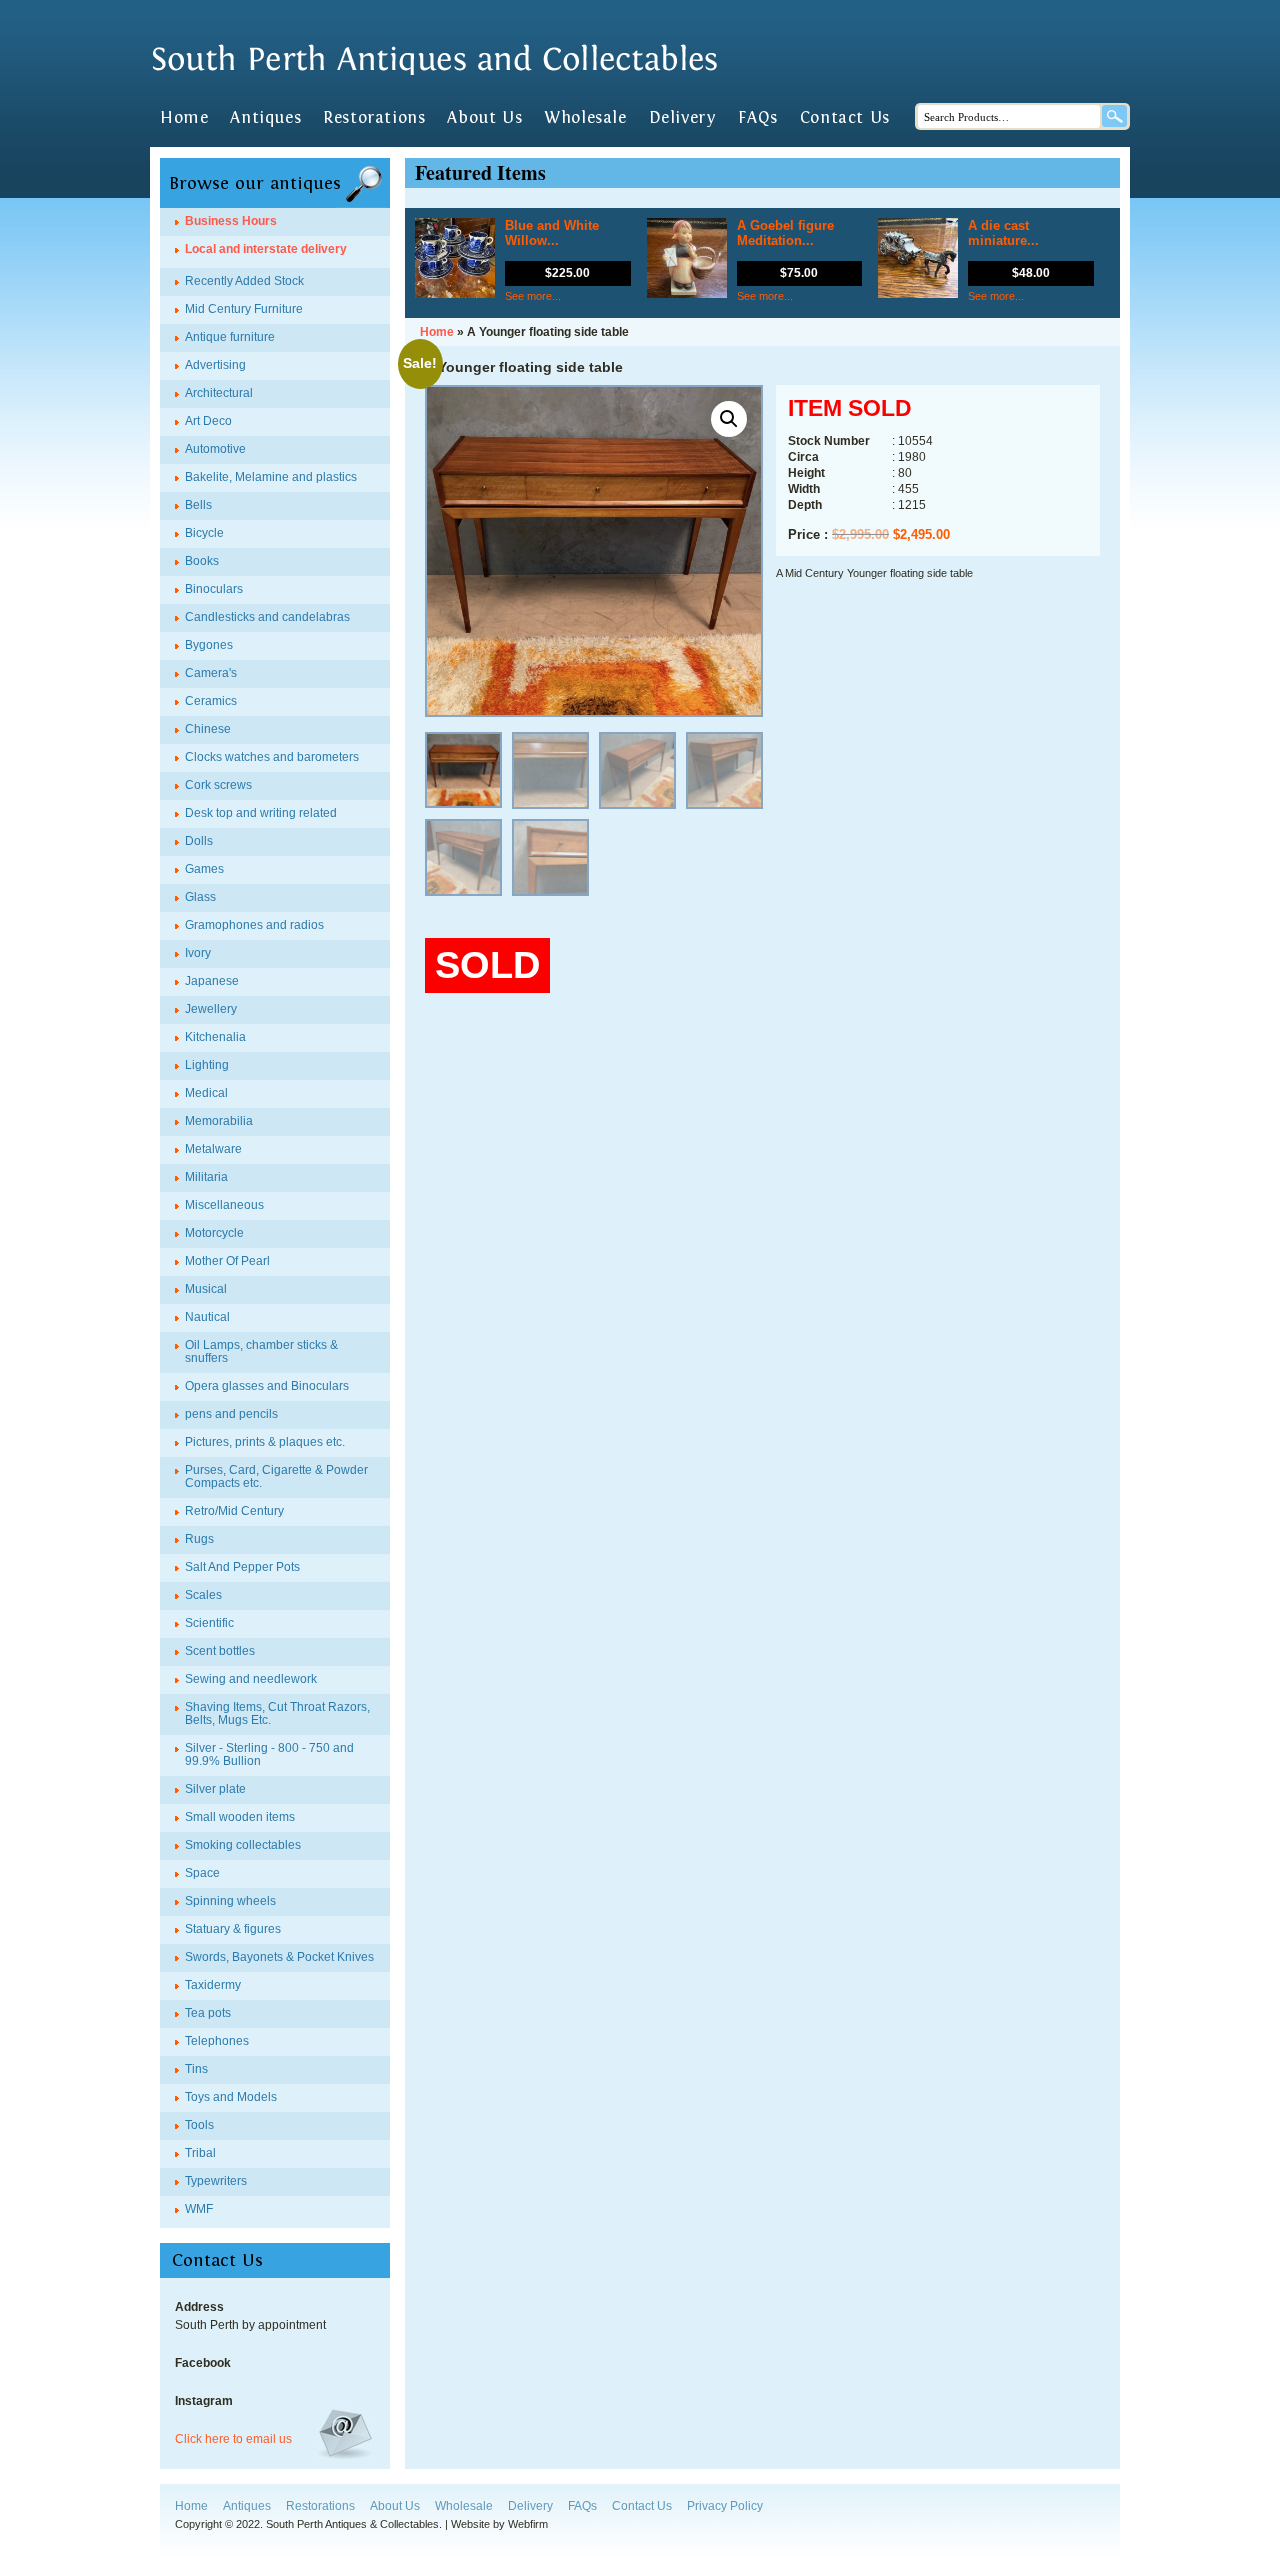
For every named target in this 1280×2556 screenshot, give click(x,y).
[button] (729, 419)
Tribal (200, 2153)
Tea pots (208, 2013)
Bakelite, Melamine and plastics (271, 477)
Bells (198, 505)
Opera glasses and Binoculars (267, 1386)
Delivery (683, 118)
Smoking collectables (243, 1845)
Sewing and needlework (251, 1679)
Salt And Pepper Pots (242, 1567)
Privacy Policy (725, 2506)
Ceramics (211, 701)
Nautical (207, 1317)
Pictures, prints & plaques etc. (265, 1442)
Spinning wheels (230, 1901)
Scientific (209, 1623)
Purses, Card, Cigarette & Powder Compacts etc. (276, 1476)
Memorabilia (219, 1121)
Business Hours (231, 221)
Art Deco (208, 421)
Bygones (209, 645)
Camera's (211, 673)
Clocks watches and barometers (272, 757)
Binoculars (214, 589)
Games (204, 869)
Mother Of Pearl (227, 1261)
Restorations (374, 118)
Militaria (206, 1177)
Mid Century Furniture (244, 309)
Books (202, 561)
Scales (203, 1595)
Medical (206, 1093)
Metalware (213, 1149)
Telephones (217, 2041)
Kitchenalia (215, 1037)
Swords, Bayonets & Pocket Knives (279, 1957)
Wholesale (585, 118)
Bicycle (204, 533)
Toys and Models (231, 2097)
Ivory (198, 953)
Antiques (265, 118)
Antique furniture (230, 337)
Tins (196, 2069)
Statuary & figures (233, 1929)
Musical (206, 1289)
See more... (533, 296)
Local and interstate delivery (266, 249)
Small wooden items (240, 1817)
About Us (484, 118)
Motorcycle (214, 1233)
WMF (199, 2209)
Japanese (212, 981)
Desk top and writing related (261, 813)
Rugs (199, 1539)
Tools (199, 2125)
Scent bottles (220, 1651)
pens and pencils (231, 1414)
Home (184, 118)
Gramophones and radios (254, 925)
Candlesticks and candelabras (267, 617)
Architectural (219, 393)
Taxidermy (213, 1985)
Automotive (215, 449)
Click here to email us (233, 2439)
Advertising (215, 365)
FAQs (757, 118)
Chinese (208, 729)
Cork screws (218, 785)
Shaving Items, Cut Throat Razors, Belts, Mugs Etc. (277, 1713)
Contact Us (845, 118)
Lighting (207, 1065)
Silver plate (215, 1789)
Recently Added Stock (244, 281)
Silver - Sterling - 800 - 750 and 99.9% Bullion (269, 1754)
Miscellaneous (224, 1205)
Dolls (199, 841)
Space (202, 1873)
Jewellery (211, 1009)
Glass (200, 897)
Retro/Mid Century (234, 1511)
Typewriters (216, 2181)
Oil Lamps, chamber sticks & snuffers (261, 1351)
